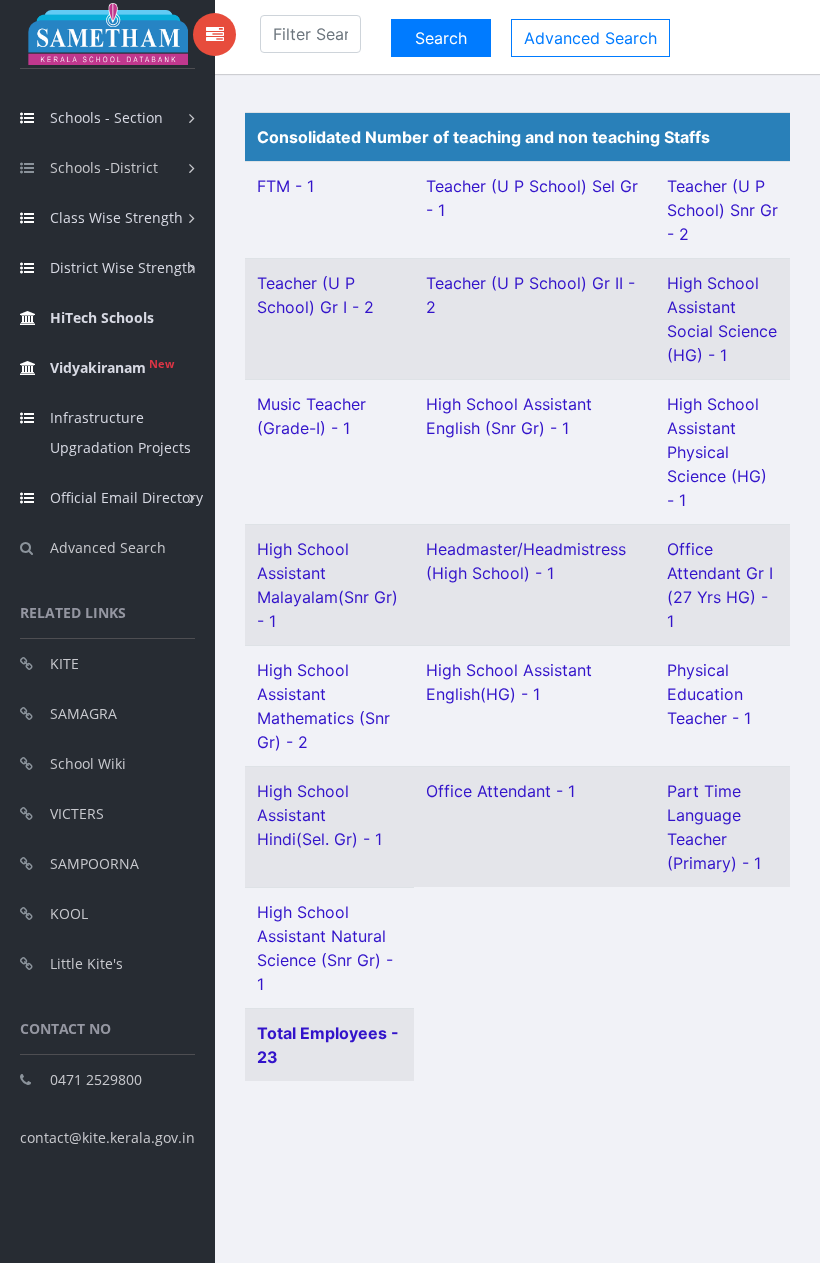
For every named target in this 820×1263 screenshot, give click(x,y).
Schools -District (104, 167)
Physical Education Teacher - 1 (709, 694)
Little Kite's (86, 963)
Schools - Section (106, 117)
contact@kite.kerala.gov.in (107, 1137)
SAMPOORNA (94, 863)
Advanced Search (108, 547)
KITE (64, 663)
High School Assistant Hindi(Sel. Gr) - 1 (319, 815)
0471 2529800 (96, 1079)
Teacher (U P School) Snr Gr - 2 (722, 210)
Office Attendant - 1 (500, 791)
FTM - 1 (285, 186)
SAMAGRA (83, 713)
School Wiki (88, 763)
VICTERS (77, 813)
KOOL (69, 913)
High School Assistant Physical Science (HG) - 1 (717, 452)
